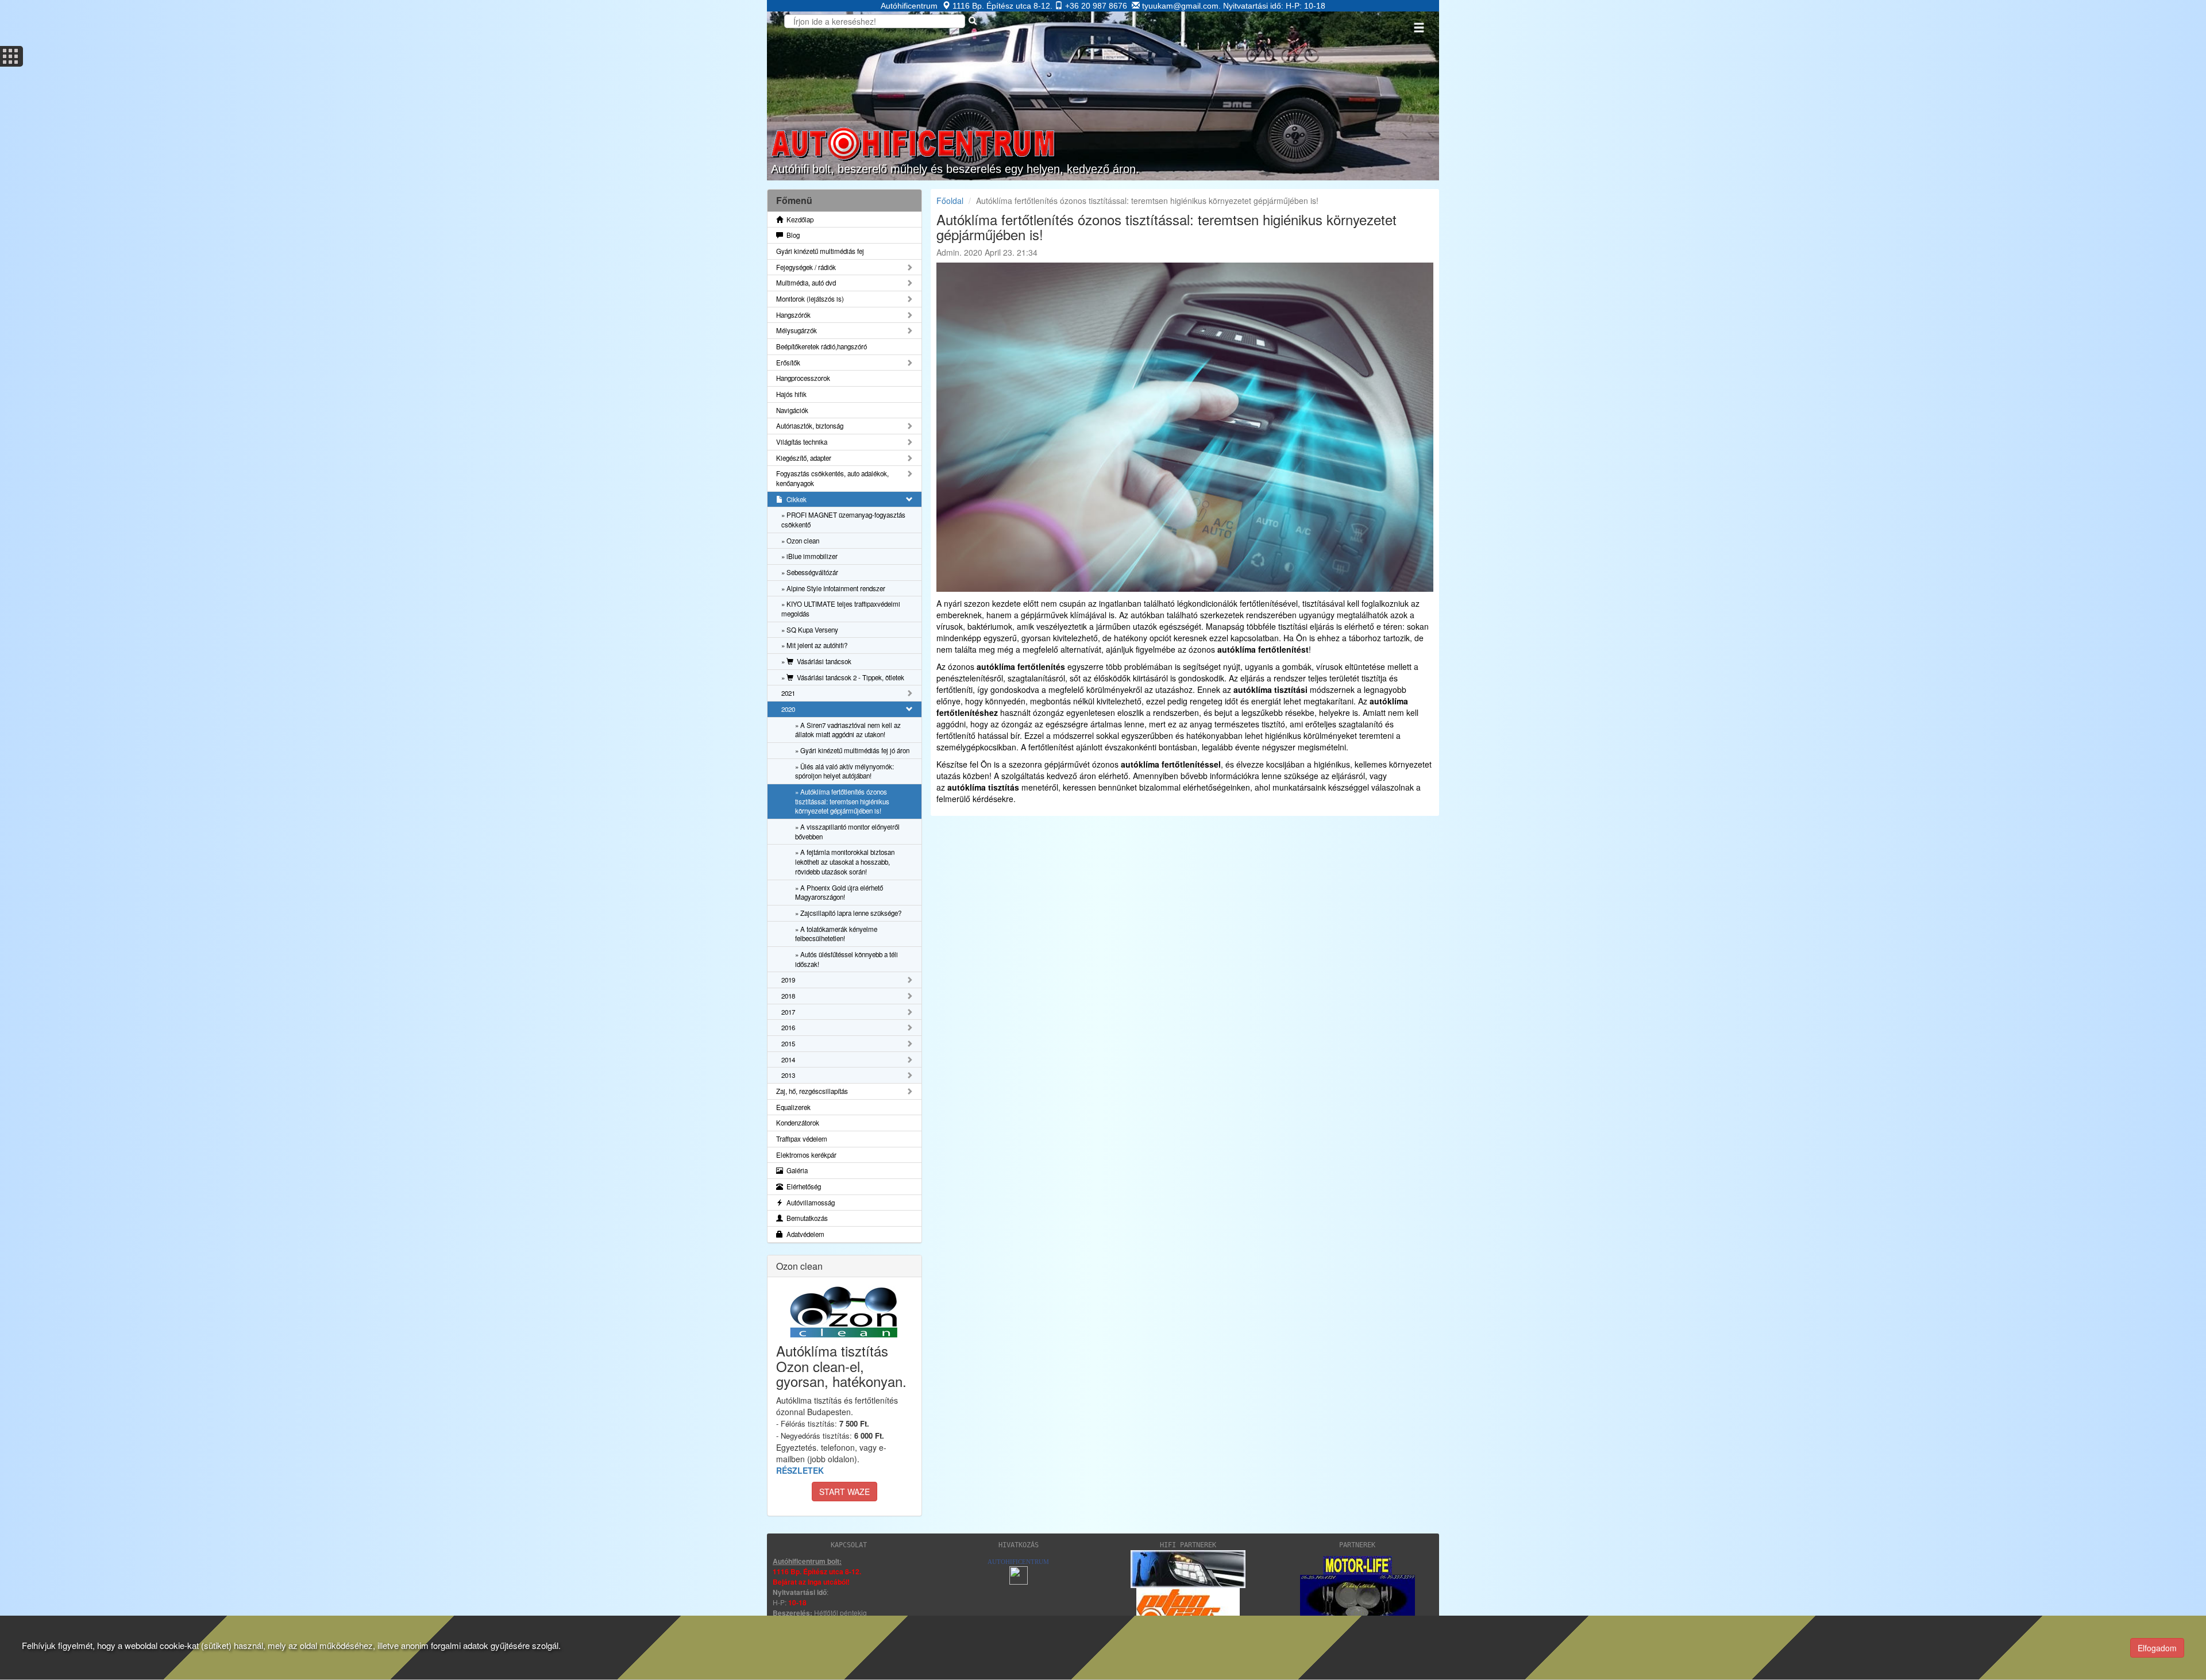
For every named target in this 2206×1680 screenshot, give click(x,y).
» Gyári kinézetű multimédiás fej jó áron (852, 750)
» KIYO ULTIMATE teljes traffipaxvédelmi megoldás (841, 609)
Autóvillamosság (809, 1203)
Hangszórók (793, 315)
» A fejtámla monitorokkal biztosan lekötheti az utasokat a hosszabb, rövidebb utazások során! (845, 862)
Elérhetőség (802, 1186)
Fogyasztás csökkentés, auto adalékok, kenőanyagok (832, 478)
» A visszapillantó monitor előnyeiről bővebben (847, 832)
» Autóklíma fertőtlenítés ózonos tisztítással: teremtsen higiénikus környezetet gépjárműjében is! (842, 801)
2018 (788, 996)
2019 (788, 980)
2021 (788, 693)
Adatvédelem (804, 1234)
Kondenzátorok (798, 1123)
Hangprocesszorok (803, 378)
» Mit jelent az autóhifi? (814, 645)
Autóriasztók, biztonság (810, 426)
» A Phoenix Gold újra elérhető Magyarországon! (839, 893)
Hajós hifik (791, 394)
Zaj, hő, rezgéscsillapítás (812, 1091)
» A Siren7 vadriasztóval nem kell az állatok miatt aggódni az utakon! (848, 730)
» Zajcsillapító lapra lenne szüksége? (848, 913)
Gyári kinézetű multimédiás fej (820, 251)
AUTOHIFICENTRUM (1018, 1562)
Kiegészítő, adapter (804, 458)
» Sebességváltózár (810, 572)
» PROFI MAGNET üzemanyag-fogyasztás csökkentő (843, 520)
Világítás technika (802, 442)
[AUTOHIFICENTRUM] (1019, 1575)
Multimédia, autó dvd (806, 283)
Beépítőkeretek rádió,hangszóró (822, 346)
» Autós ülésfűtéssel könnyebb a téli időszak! (846, 959)
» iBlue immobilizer (809, 556)
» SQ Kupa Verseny (810, 630)
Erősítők (788, 363)
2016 (788, 1027)
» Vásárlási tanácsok (816, 661)
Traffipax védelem (802, 1139)
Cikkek (795, 499)
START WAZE (844, 1492)
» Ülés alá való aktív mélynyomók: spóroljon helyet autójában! (844, 771)
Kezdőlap (798, 219)
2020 (788, 709)
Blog (791, 235)
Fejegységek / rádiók (806, 267)
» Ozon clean (800, 541)
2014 (788, 1059)
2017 (788, 1012)
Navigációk (792, 410)
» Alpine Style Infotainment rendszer (833, 588)
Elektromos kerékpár (806, 1155)
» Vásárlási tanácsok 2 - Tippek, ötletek (843, 677)
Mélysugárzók (797, 330)
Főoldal (950, 201)
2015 (788, 1043)
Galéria (795, 1170)
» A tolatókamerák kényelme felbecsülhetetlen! (836, 934)
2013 (788, 1075)
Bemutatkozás (805, 1218)
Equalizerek (793, 1107)
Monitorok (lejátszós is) (810, 299)
